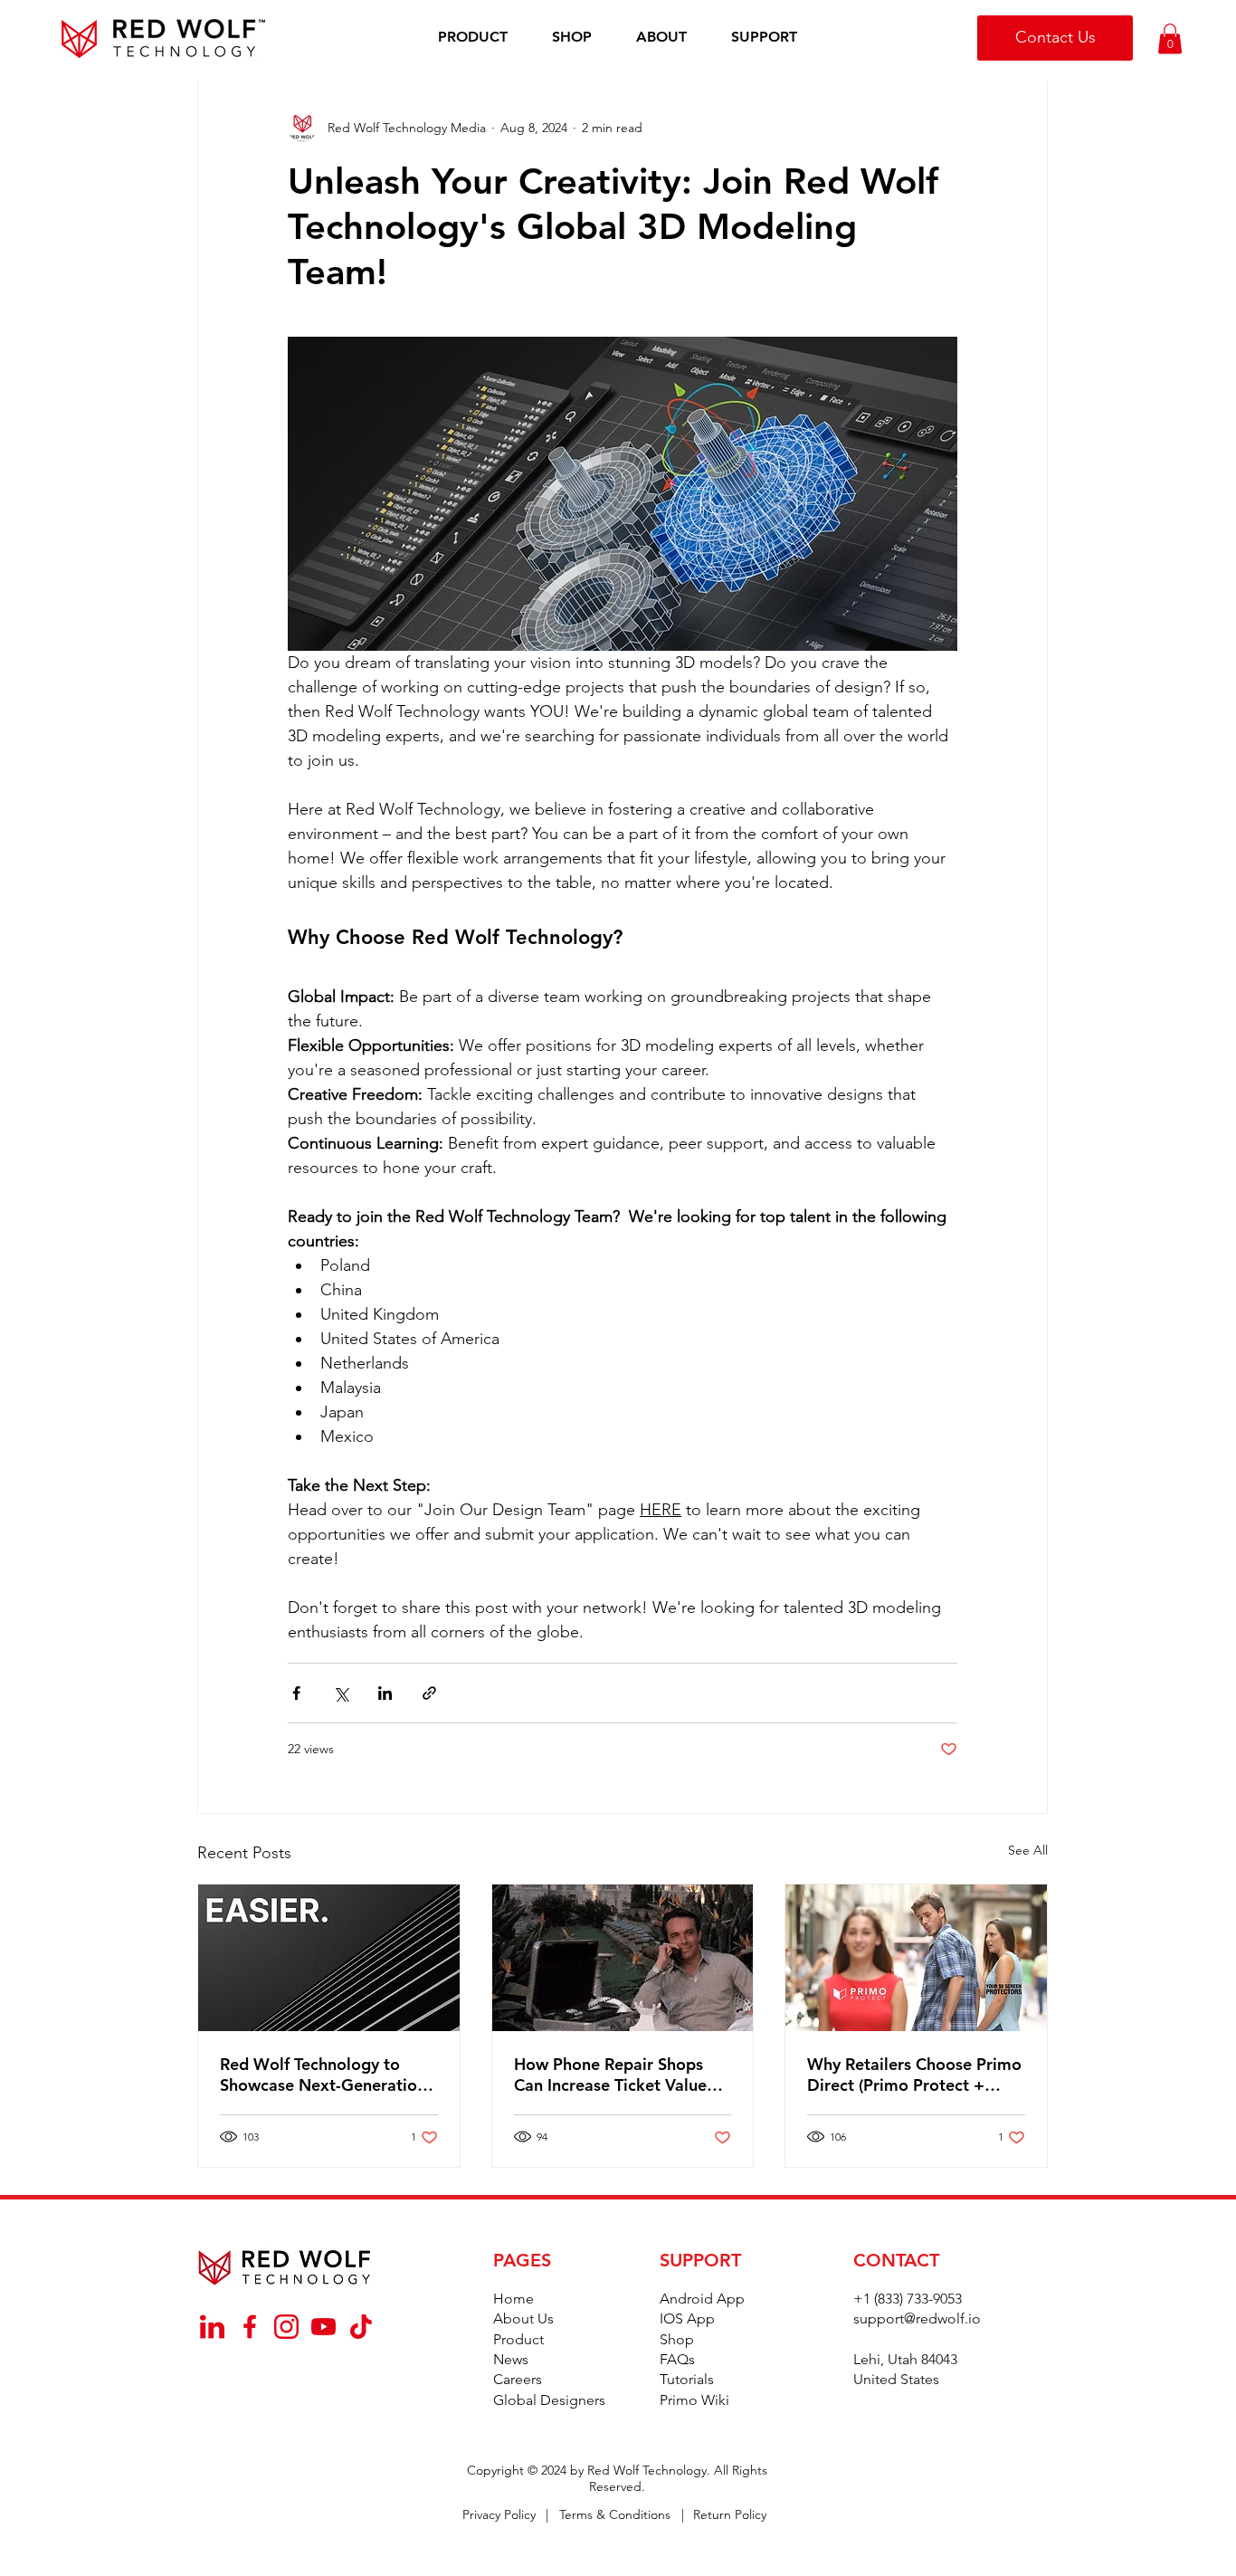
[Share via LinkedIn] (385, 1693)
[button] (473, 38)
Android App (702, 2299)
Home (513, 2299)
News (511, 2359)
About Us (523, 2318)
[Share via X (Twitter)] (341, 1693)
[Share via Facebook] (296, 1693)
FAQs (677, 2359)
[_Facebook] (249, 2327)
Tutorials (687, 2379)
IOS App (687, 2318)
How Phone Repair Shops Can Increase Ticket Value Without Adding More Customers (610, 2075)
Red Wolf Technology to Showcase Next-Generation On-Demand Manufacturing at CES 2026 (323, 2075)
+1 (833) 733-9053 (908, 2299)
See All (1028, 1850)
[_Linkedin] (212, 2327)
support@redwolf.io (917, 2318)
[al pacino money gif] (623, 1958)
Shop (677, 2339)
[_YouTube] (323, 2327)
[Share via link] (429, 1693)
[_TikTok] (361, 2327)
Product (518, 2339)
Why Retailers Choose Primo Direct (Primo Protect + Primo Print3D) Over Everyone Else (914, 2075)
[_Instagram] (286, 2327)
